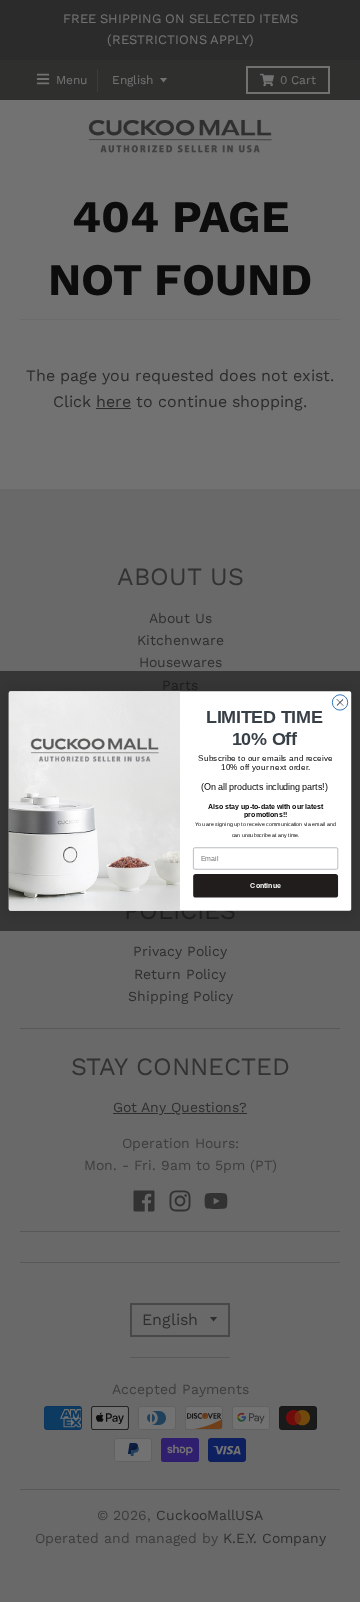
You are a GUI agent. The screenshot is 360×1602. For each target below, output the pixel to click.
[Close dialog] (339, 702)
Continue (265, 885)
